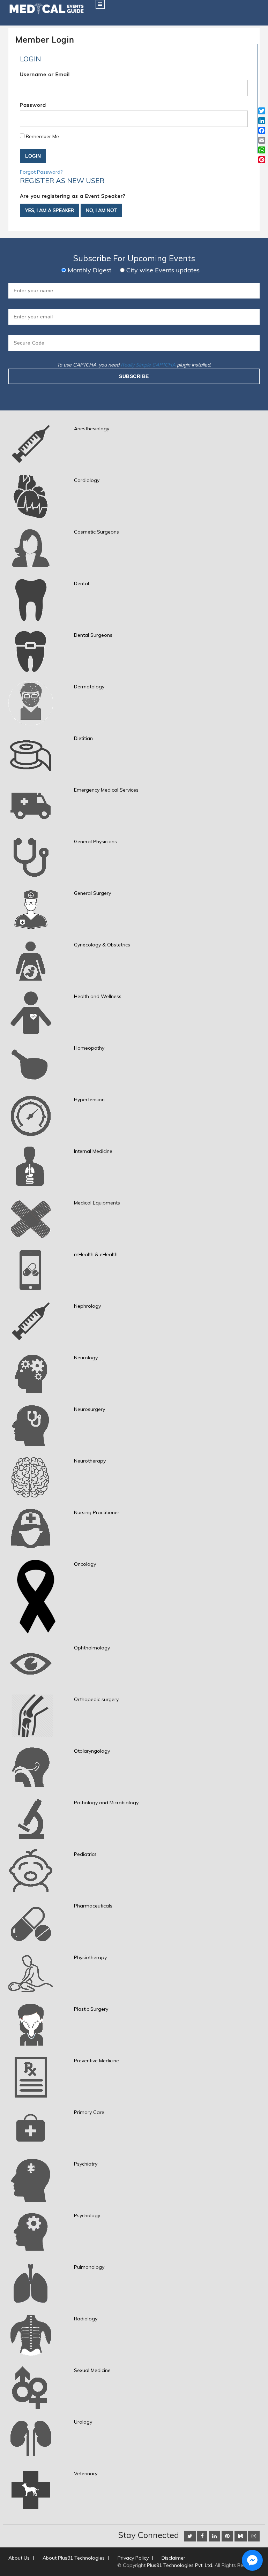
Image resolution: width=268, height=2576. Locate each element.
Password (33, 105)
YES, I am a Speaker (50, 210)
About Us (19, 2558)
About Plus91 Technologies (74, 2558)
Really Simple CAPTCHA (148, 365)
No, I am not (101, 210)
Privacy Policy (133, 2558)
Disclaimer (173, 2558)
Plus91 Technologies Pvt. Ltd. (180, 2565)
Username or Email (45, 74)
